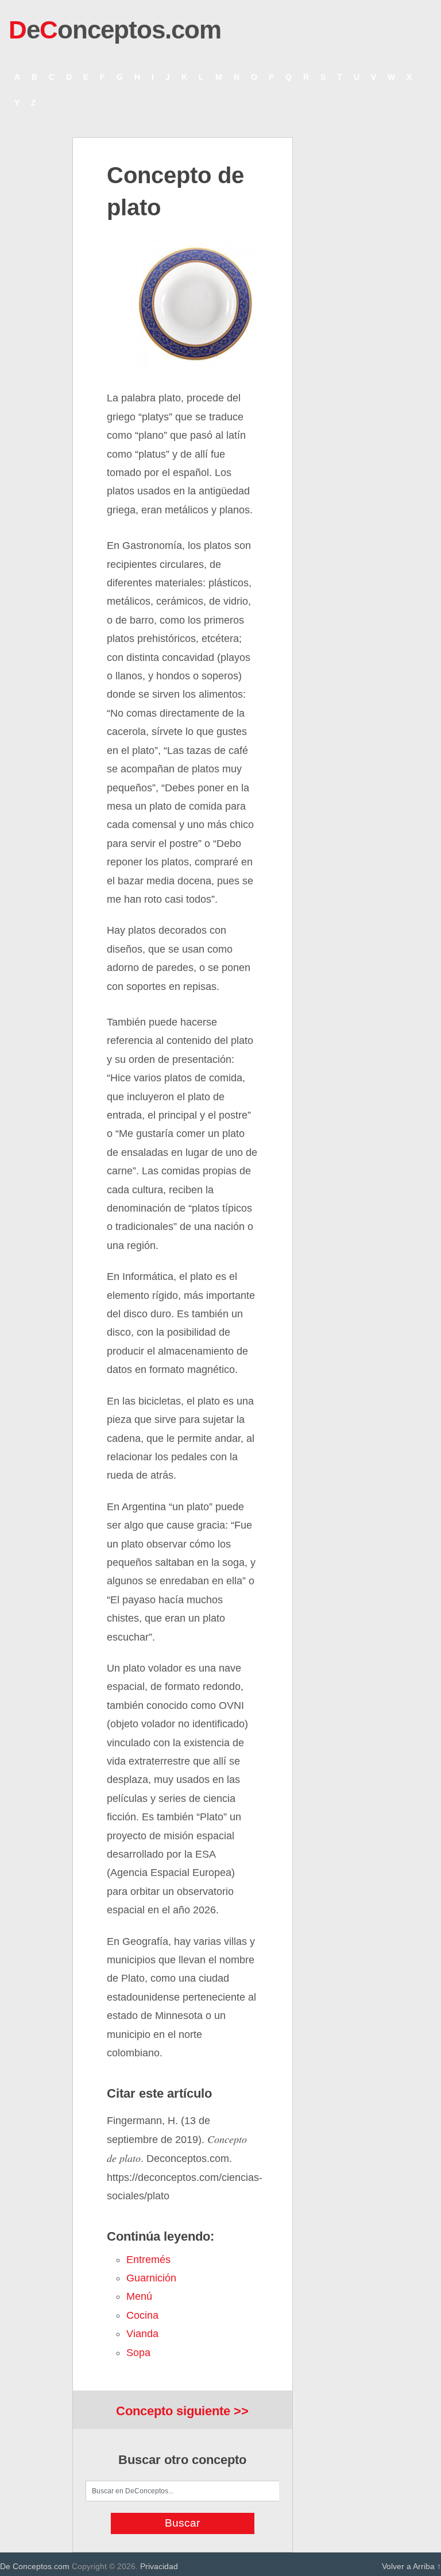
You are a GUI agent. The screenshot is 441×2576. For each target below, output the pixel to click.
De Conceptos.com (35, 2566)
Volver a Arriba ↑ (411, 2566)
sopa (138, 2353)
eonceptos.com (115, 30)
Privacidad (159, 2566)
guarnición (151, 2278)
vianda (142, 2334)
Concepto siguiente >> (182, 2411)
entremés (148, 2260)
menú (139, 2296)
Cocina (142, 2315)
